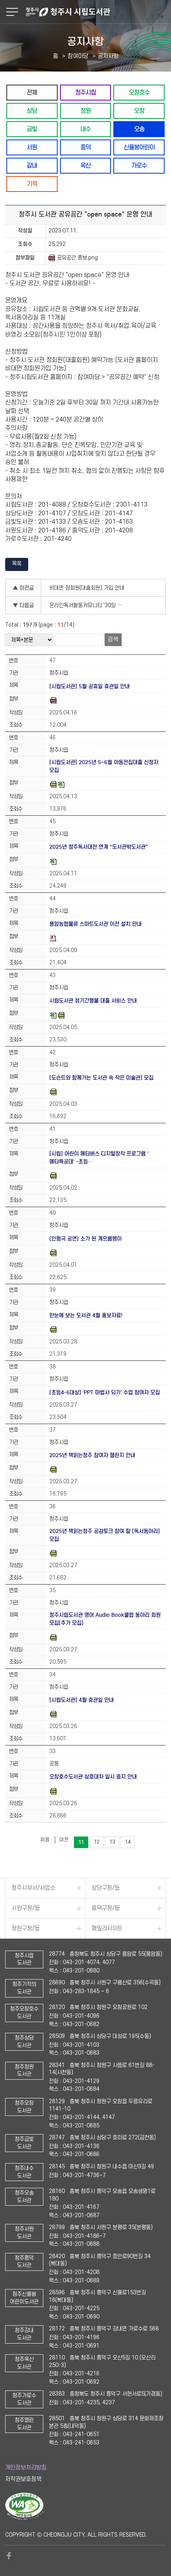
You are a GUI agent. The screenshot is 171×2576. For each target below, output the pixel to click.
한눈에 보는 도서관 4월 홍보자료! (86, 1315)
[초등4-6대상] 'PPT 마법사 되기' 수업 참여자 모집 (105, 1393)
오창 (139, 111)
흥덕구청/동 (106, 1908)
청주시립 (85, 92)
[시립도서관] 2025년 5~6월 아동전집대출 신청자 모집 (104, 766)
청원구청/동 (26, 1929)
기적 (32, 184)
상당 (32, 111)
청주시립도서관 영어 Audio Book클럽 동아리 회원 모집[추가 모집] (105, 1619)
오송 (139, 129)
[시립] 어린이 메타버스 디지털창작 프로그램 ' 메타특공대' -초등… (99, 1158)
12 (97, 1842)
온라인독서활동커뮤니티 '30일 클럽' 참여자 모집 (89, 605)
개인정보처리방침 (26, 2468)
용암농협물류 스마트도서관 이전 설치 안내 (95, 924)
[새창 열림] (24, 2518)
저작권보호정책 (23, 2479)
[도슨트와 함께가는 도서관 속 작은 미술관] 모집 (101, 1078)
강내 (32, 165)
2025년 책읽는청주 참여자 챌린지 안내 (92, 1455)
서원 (32, 147)
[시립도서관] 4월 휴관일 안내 (82, 1700)
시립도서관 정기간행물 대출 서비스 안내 (93, 1001)
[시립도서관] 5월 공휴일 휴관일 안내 (89, 686)
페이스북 (9, 2556)
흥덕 (85, 147)
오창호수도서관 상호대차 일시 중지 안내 (93, 1777)
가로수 (139, 165)
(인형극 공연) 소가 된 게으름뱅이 (85, 1239)
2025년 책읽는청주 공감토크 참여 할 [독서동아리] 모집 (105, 1535)
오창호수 (139, 92)
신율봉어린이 (139, 147)
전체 (32, 92)
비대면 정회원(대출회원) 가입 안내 (87, 588)
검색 (113, 640)
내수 (85, 129)
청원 (85, 111)
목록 (17, 564)
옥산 (85, 165)
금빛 (32, 129)
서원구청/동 (26, 1908)
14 (128, 1842)
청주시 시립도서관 (97, 12)
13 (112, 1842)
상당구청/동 (106, 1888)
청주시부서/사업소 (33, 1888)
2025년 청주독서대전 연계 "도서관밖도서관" (99, 847)
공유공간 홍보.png (77, 258)
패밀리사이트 (107, 1929)
